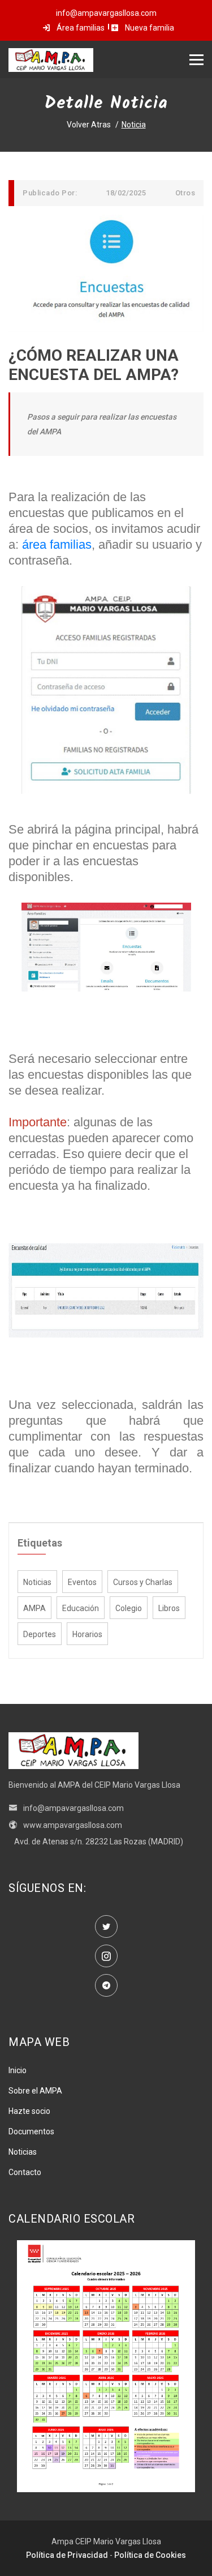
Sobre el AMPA (35, 2091)
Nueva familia (149, 28)
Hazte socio (29, 2111)
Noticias (37, 1582)
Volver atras (89, 125)
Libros (169, 1608)
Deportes (40, 1634)
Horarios (87, 1634)
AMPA (34, 1608)
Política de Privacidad (67, 2555)
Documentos (31, 2131)
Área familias (80, 28)
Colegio (129, 1608)
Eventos (82, 1582)
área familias (57, 544)
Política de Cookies (150, 2555)
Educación (81, 1608)
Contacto (25, 2172)
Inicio (18, 2070)
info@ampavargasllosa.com (73, 1808)
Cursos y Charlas (143, 1582)
